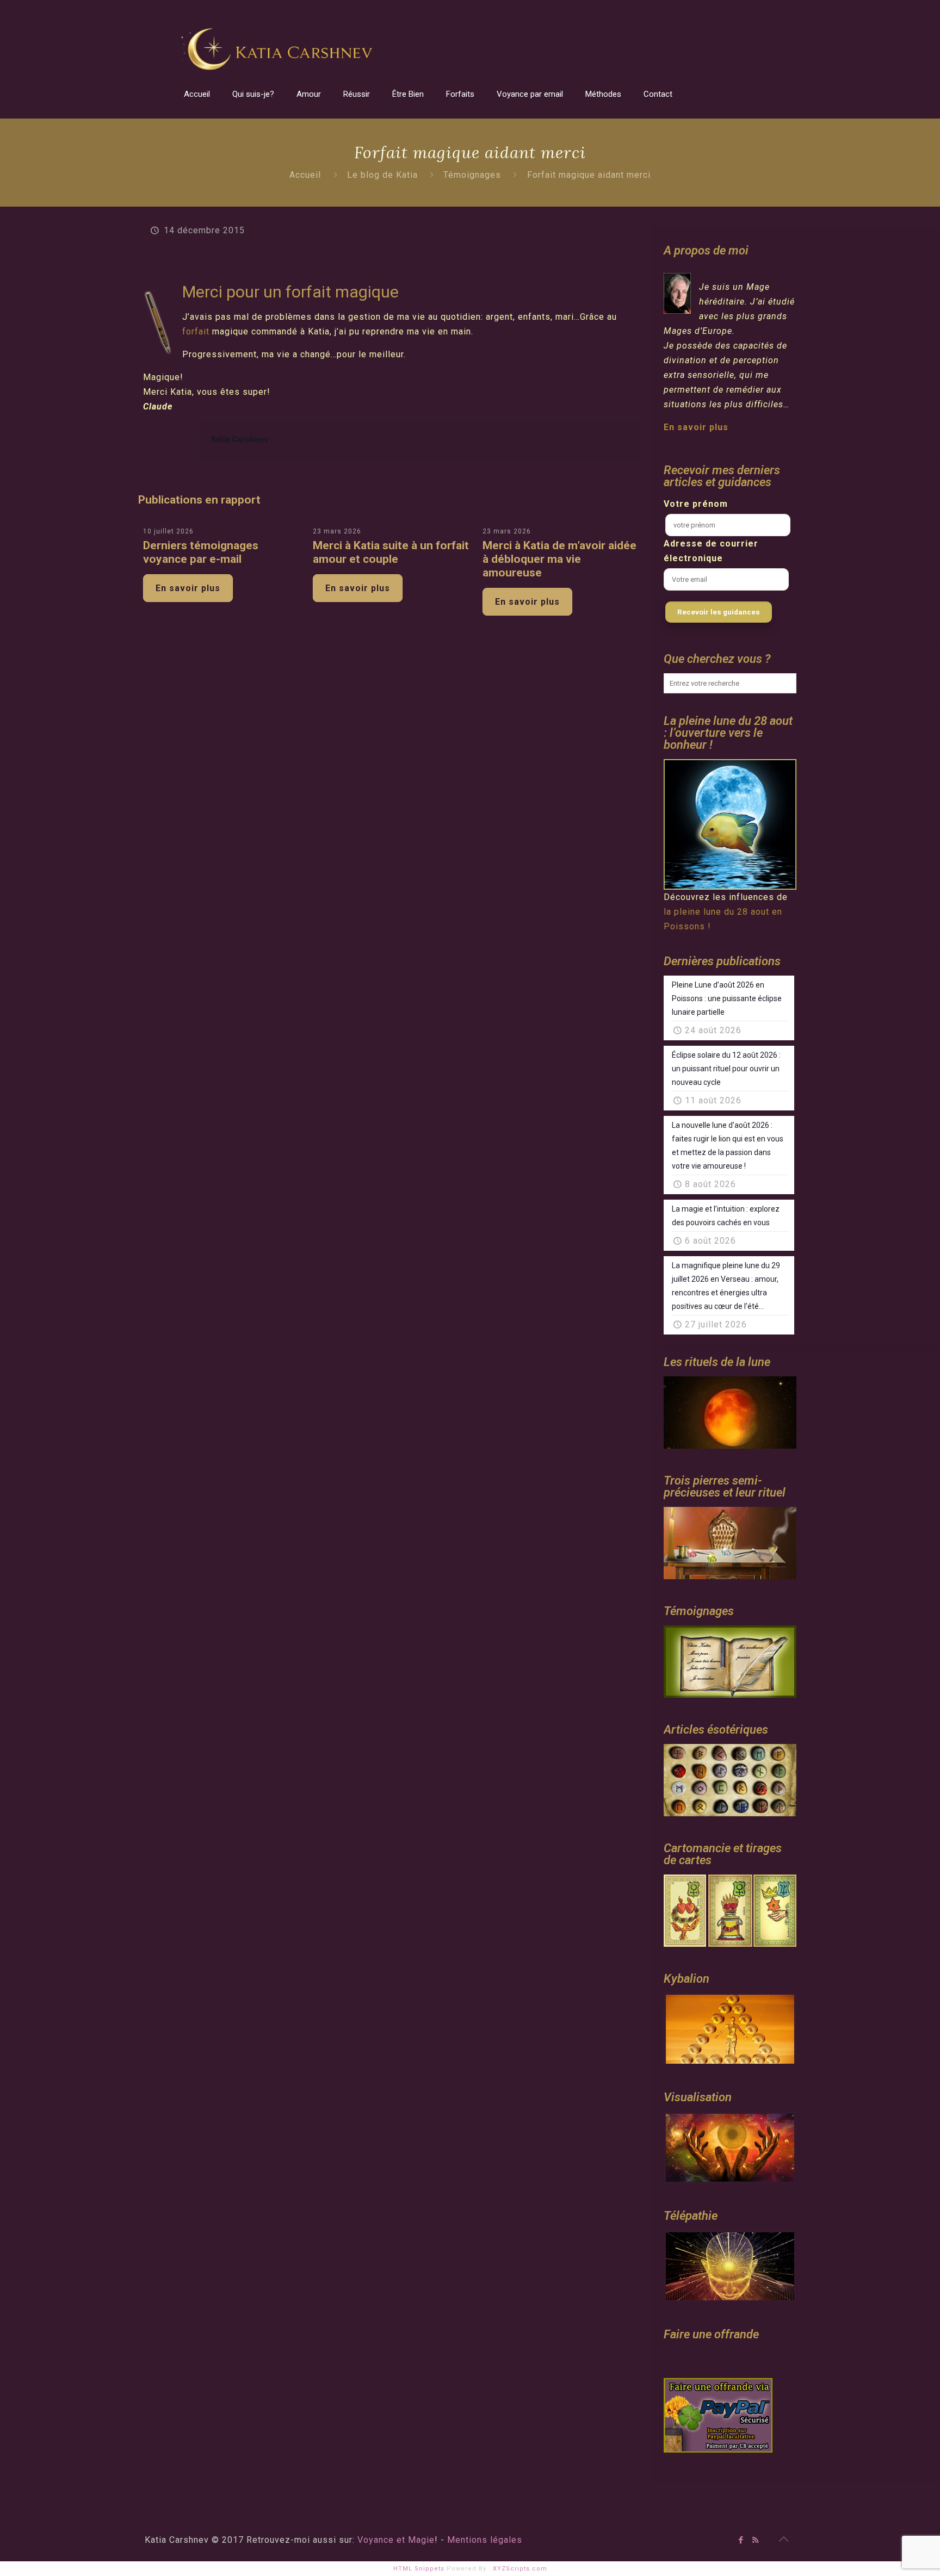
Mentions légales (485, 2540)
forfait (197, 331)
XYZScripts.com (520, 2569)
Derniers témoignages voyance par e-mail (201, 552)
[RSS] (756, 2540)
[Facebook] (741, 2540)
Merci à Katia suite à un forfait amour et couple (391, 552)
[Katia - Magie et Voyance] (280, 35)
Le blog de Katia (382, 175)
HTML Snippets (419, 2569)
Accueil (305, 175)
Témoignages (472, 175)
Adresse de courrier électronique (711, 551)
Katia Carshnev (240, 439)
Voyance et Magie (396, 2540)
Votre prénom (696, 504)
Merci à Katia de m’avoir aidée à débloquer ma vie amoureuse (559, 559)
